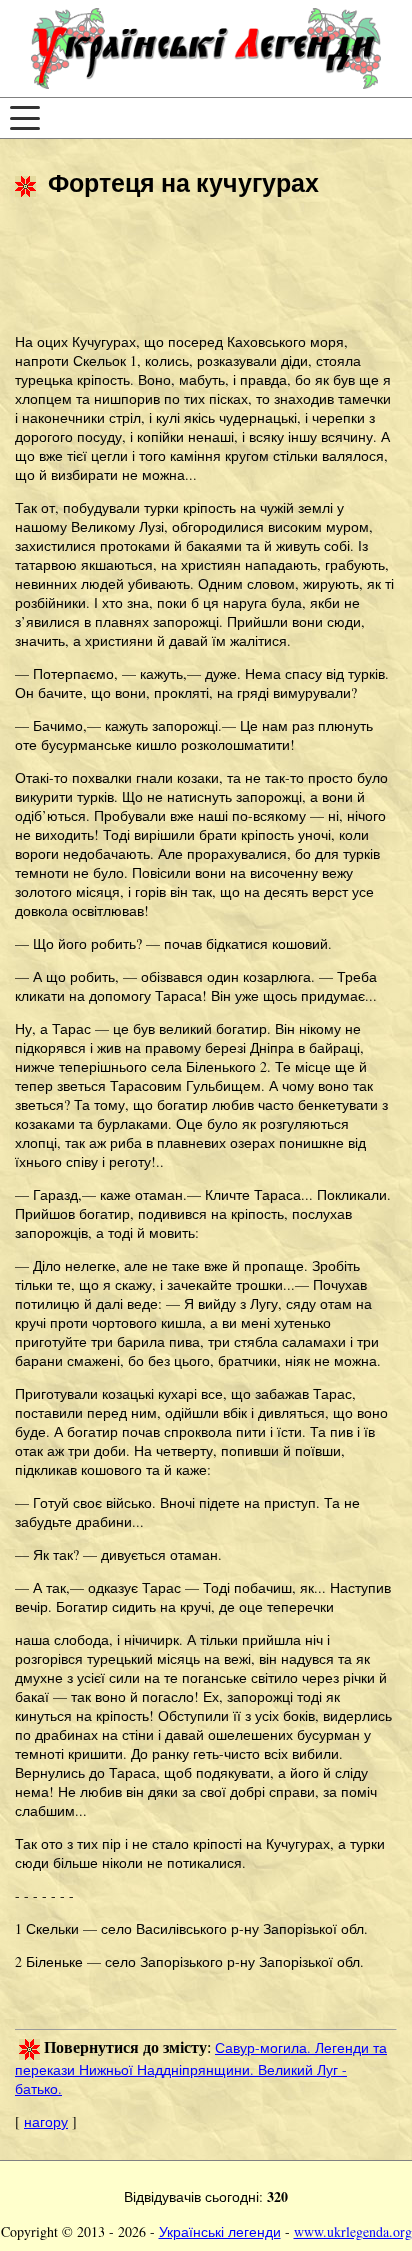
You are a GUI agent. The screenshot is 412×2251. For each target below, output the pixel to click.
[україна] (206, 48)
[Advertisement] (175, 268)
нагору (46, 2121)
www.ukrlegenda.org (353, 2231)
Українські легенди (220, 2231)
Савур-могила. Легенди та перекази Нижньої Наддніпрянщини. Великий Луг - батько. (201, 2068)
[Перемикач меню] (25, 118)
